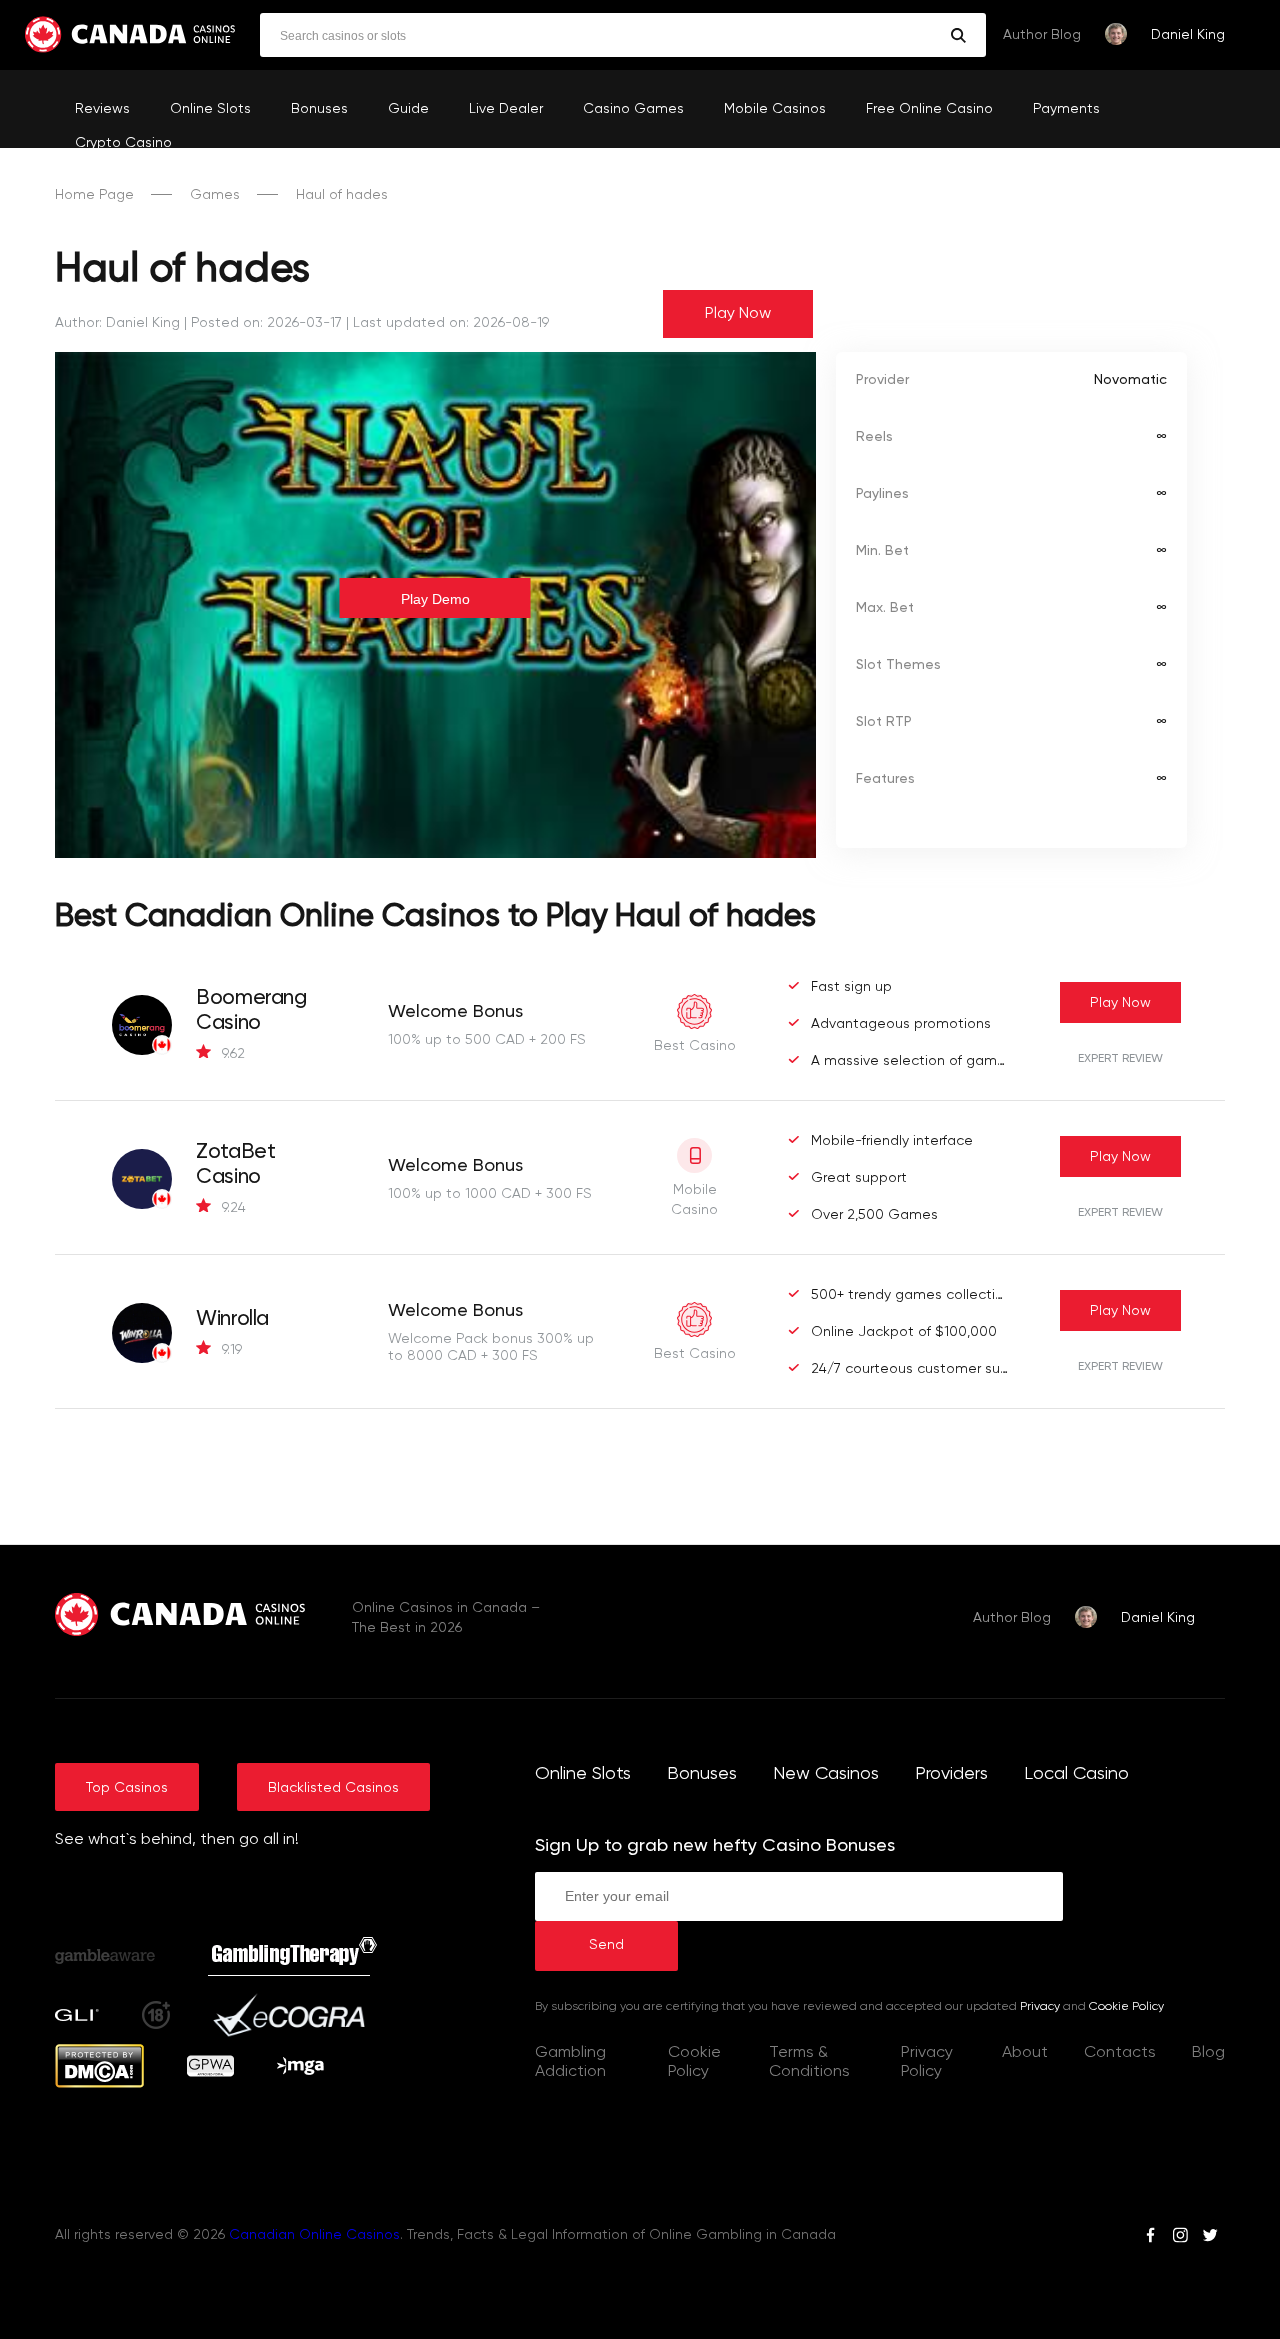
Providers (951, 1774)
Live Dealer (506, 109)
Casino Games (633, 109)
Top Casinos (127, 1788)
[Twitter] (1210, 2238)
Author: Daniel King (117, 323)
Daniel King (1188, 35)
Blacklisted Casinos (333, 1788)
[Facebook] (1150, 2238)
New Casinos (826, 1774)
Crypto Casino (123, 143)
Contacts (1120, 2053)
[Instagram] (1180, 2238)
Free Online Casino (929, 109)
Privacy (1040, 2007)
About (1025, 2053)
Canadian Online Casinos (314, 2235)
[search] (958, 35)
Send (606, 1945)
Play (1120, 1003)
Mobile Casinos (775, 109)
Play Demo (435, 599)
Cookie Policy (1126, 2007)
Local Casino (1076, 1774)
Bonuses (319, 109)
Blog (1208, 2053)
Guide (408, 109)
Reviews (102, 109)
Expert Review (1120, 1059)
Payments (1066, 109)
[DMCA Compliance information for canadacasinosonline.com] (99, 2084)
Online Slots (210, 109)
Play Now (738, 314)
